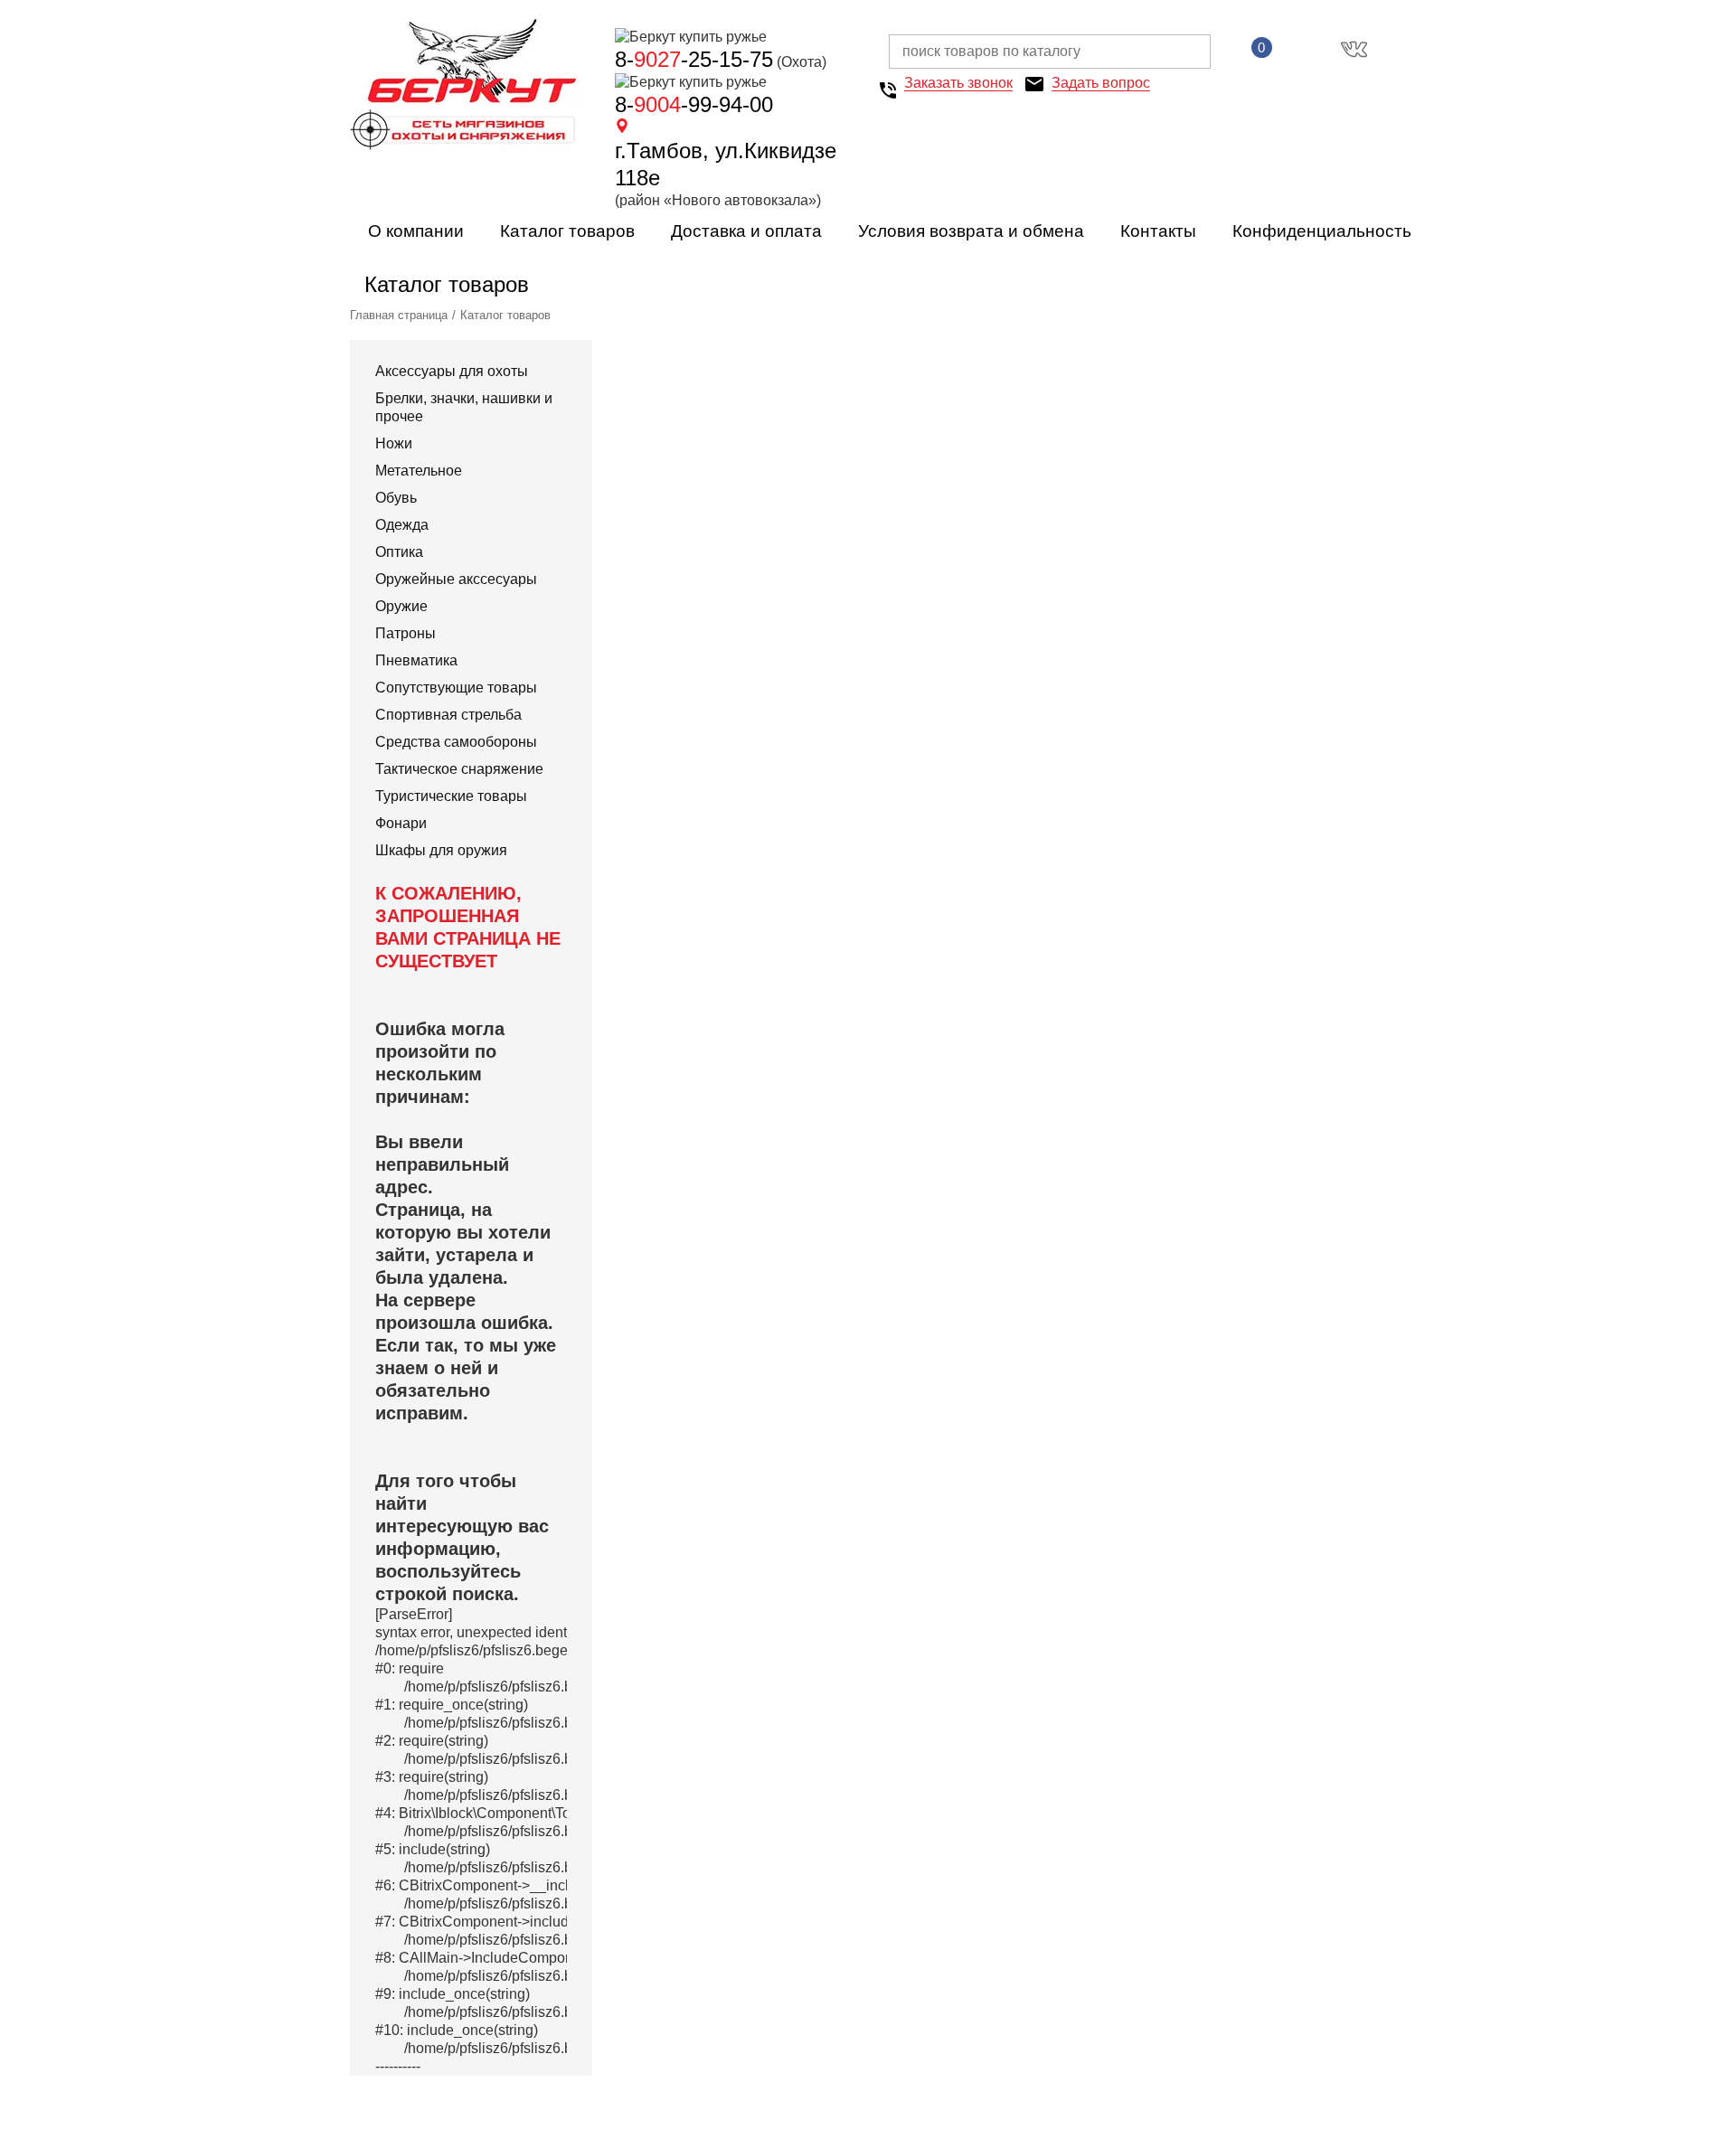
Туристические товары (451, 796)
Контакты (1158, 231)
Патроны (406, 633)
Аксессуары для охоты (452, 371)
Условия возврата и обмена (971, 231)
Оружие (401, 606)
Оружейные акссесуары (456, 579)
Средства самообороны (456, 742)
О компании (416, 231)
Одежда (402, 525)
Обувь (396, 498)
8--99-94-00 (694, 104)
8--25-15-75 (694, 59)
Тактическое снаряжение (459, 769)
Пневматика (416, 660)
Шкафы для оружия (441, 850)
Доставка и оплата (746, 231)
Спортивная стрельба (448, 715)
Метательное (419, 471)
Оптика (399, 552)
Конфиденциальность (1322, 231)
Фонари (401, 823)
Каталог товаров (567, 231)
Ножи (394, 443)
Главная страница (399, 315)
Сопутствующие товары (456, 688)
